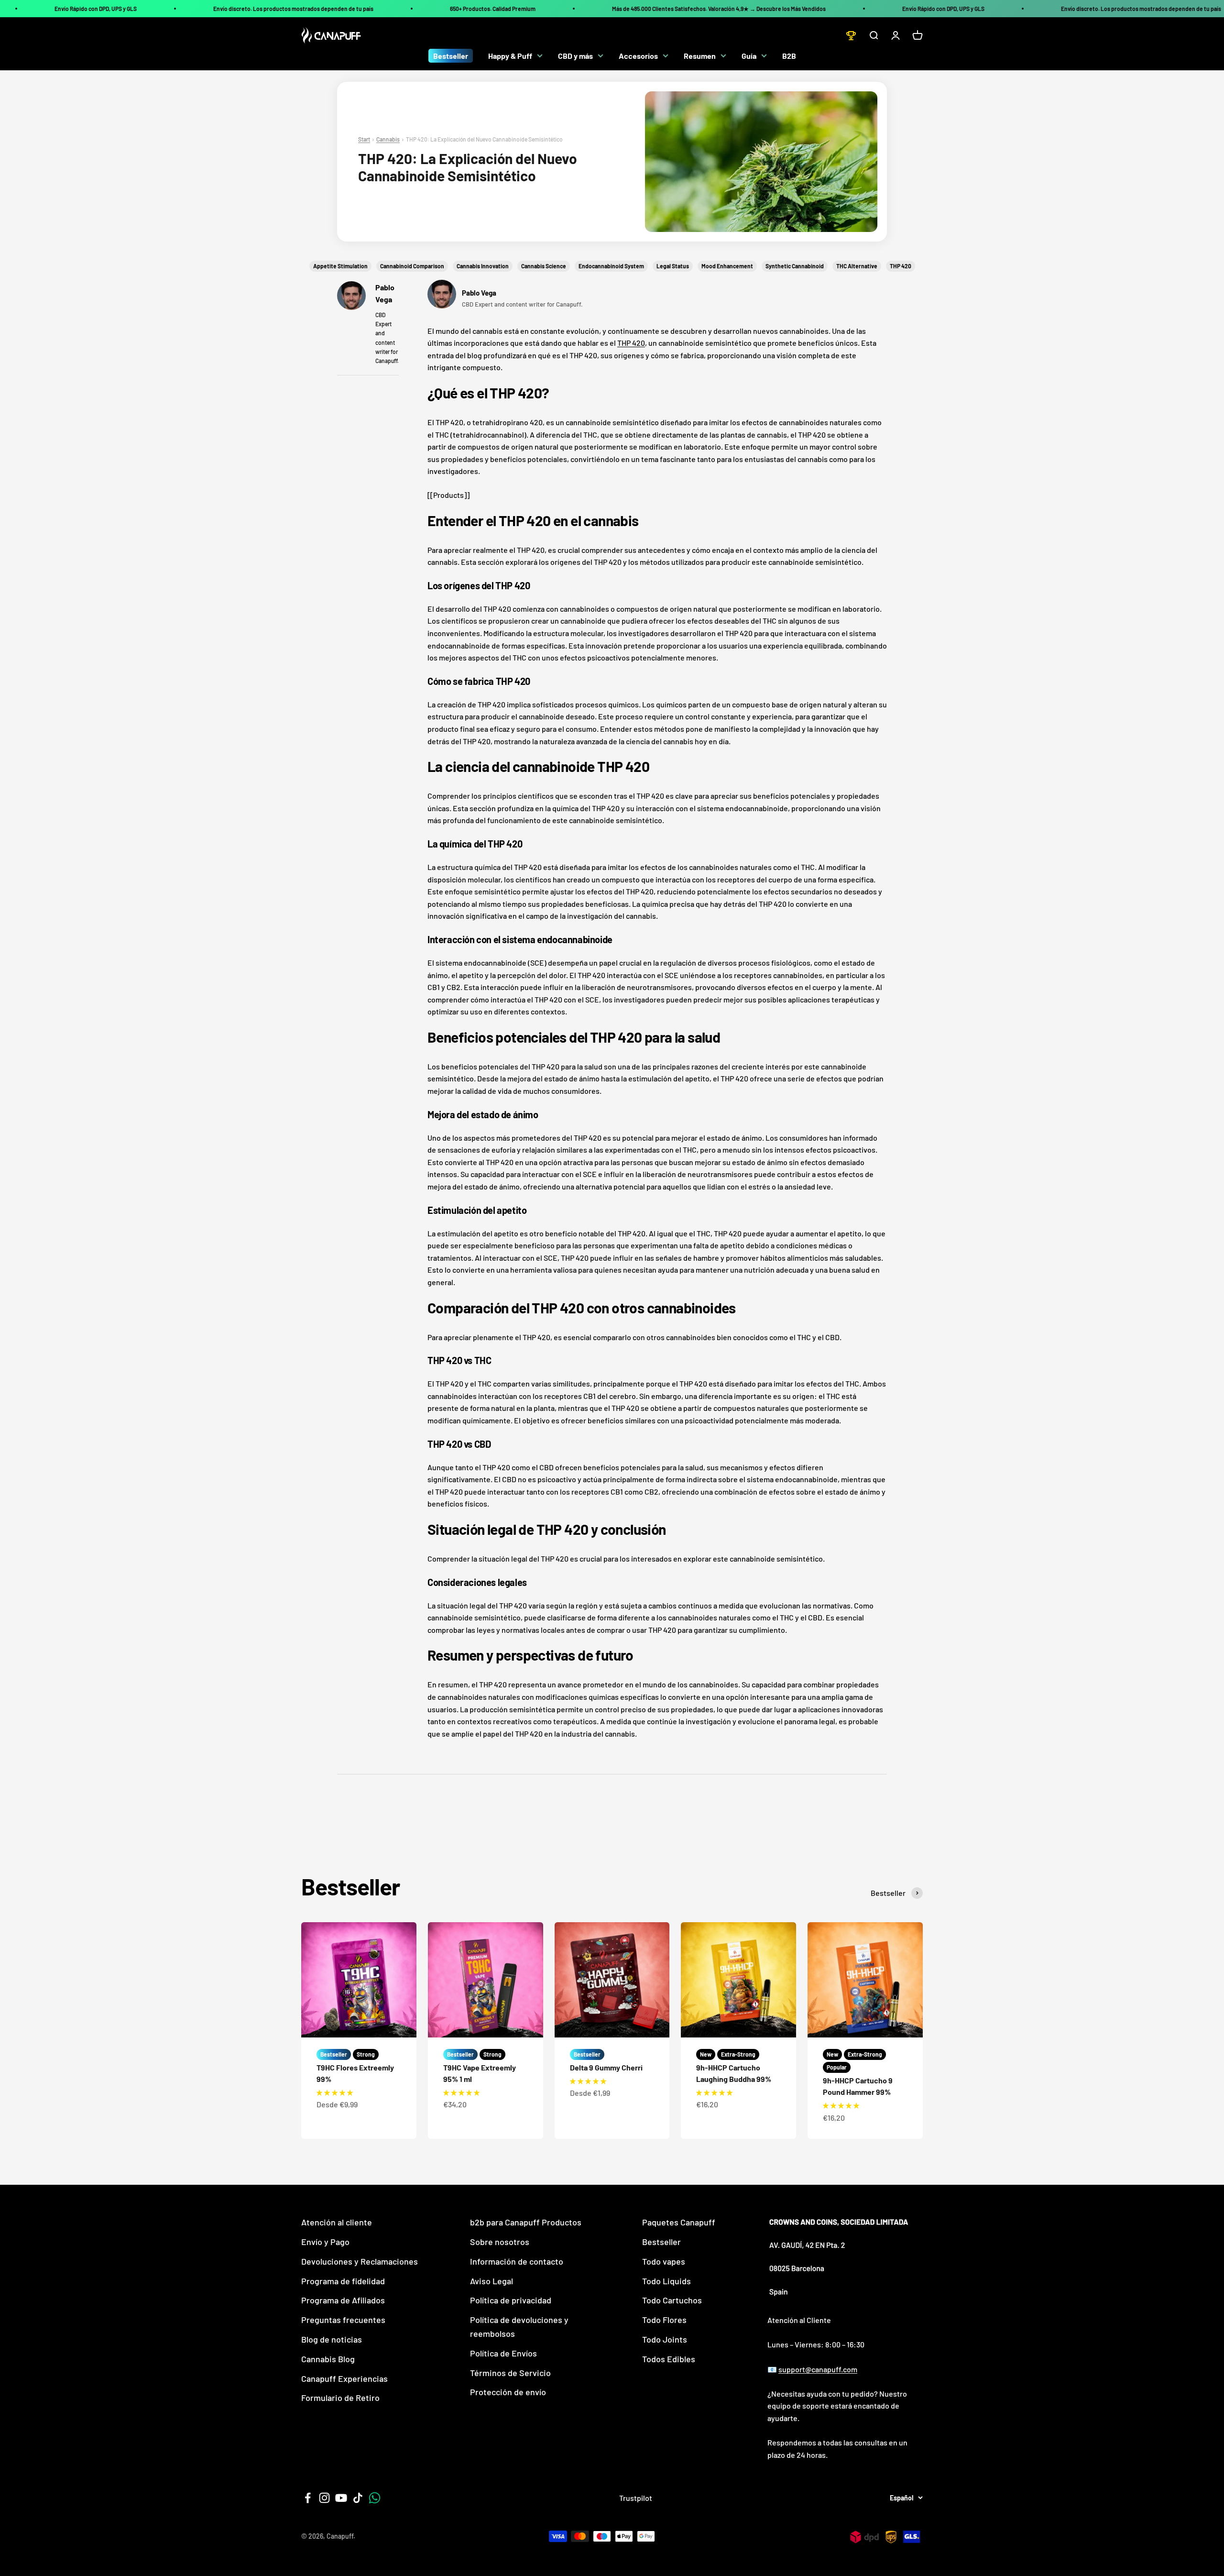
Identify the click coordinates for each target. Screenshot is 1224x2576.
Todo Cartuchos (672, 2300)
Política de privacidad (511, 2300)
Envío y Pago (325, 2242)
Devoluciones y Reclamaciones (360, 2261)
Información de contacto (517, 2261)
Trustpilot (636, 2498)
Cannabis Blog (328, 2359)
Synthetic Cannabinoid (795, 266)
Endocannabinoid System (611, 266)
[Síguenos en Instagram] (324, 2498)
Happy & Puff (510, 56)
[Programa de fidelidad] (851, 35)
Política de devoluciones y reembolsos (519, 2327)
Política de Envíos (503, 2353)
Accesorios (638, 56)
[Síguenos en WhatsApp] (375, 2498)
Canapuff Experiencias (344, 2378)
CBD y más (575, 56)
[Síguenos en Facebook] (308, 2498)
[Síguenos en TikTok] (358, 2498)
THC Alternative (857, 266)
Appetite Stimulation (340, 266)
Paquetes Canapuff (679, 2222)
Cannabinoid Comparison (412, 266)
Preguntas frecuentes (343, 2320)
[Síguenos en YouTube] (341, 2498)
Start (364, 139)
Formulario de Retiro (340, 2398)
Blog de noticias (332, 2339)
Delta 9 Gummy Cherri (606, 2067)
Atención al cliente (337, 2222)
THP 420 (901, 266)
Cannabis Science (544, 266)
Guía (749, 56)
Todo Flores (664, 2320)
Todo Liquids (667, 2281)
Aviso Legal (492, 2281)
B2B (789, 56)
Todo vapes (664, 2261)
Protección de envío (508, 2392)
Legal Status (673, 266)
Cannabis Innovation (483, 266)
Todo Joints (665, 2339)
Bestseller (451, 56)
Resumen (700, 56)
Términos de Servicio (510, 2373)
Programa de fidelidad (343, 2281)
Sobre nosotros (500, 2242)
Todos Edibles (669, 2359)
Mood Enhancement (727, 266)
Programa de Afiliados (343, 2300)
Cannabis (388, 139)
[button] (335, 2092)
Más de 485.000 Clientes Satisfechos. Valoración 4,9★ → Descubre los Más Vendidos (719, 9)
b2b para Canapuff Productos (526, 2222)
